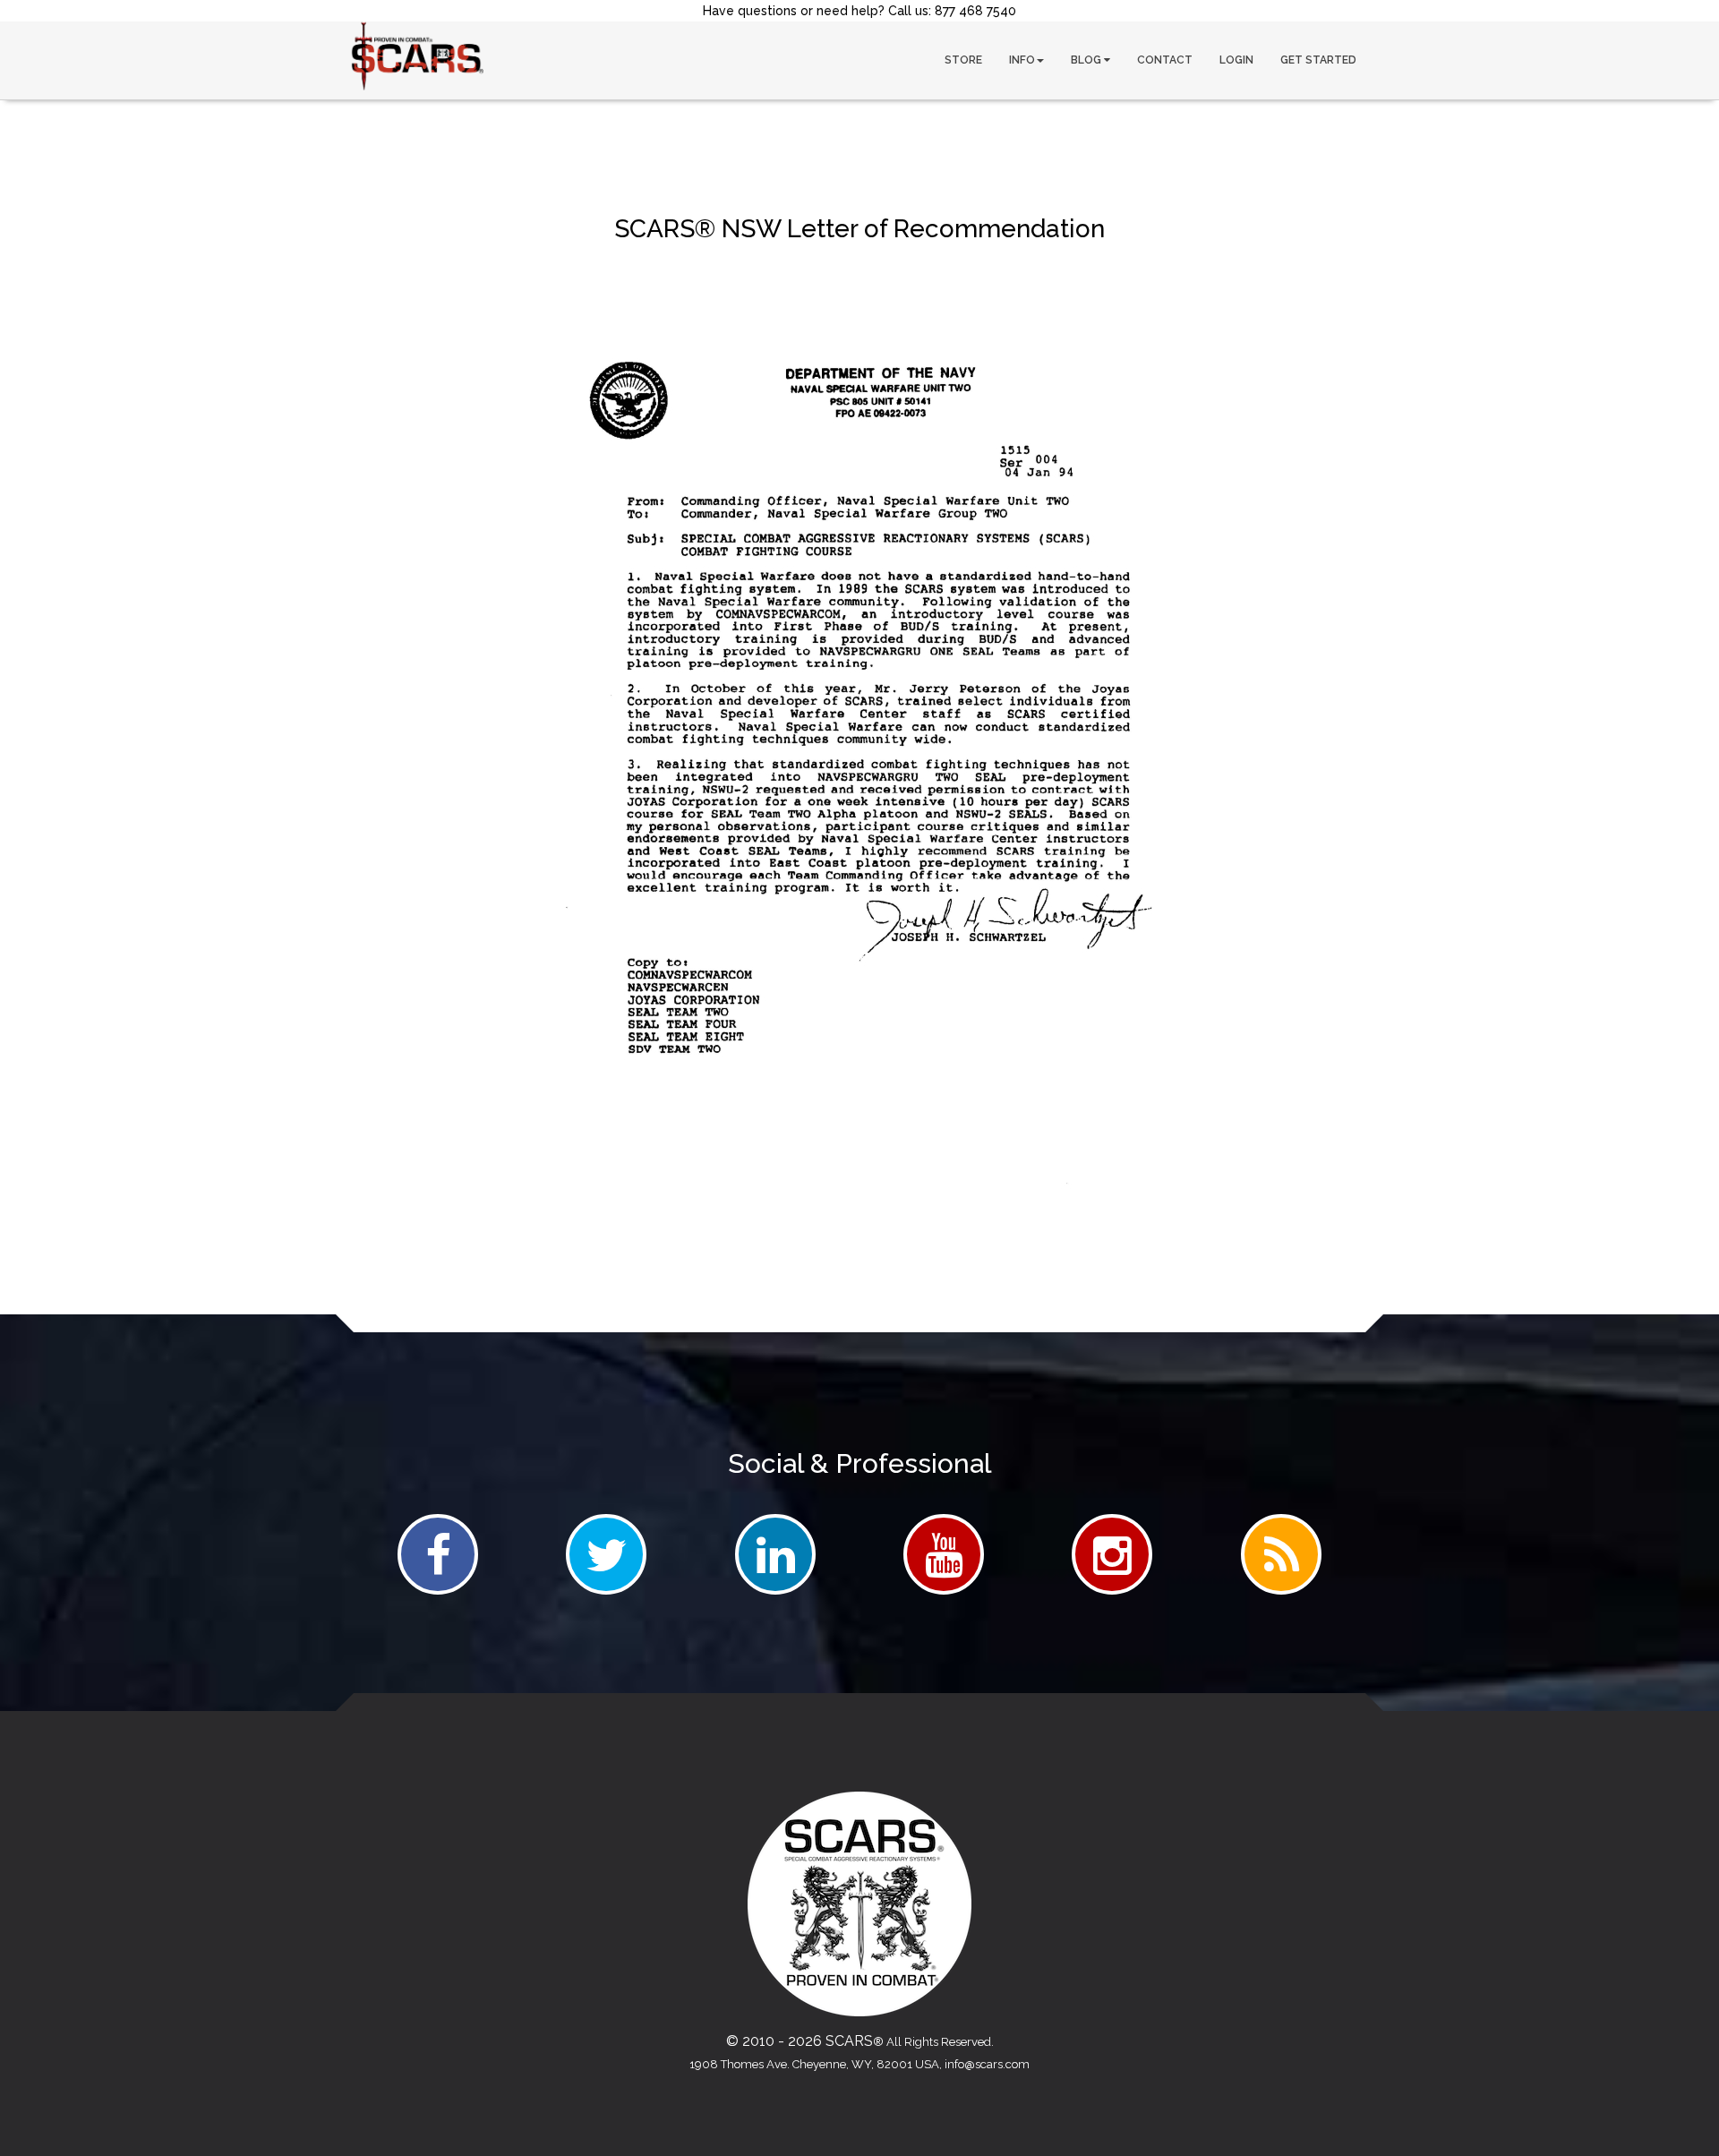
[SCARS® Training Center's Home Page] (416, 56)
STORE (963, 60)
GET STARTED (1318, 60)
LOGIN (1236, 60)
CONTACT (1165, 60)
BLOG (1087, 60)
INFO (1022, 60)
